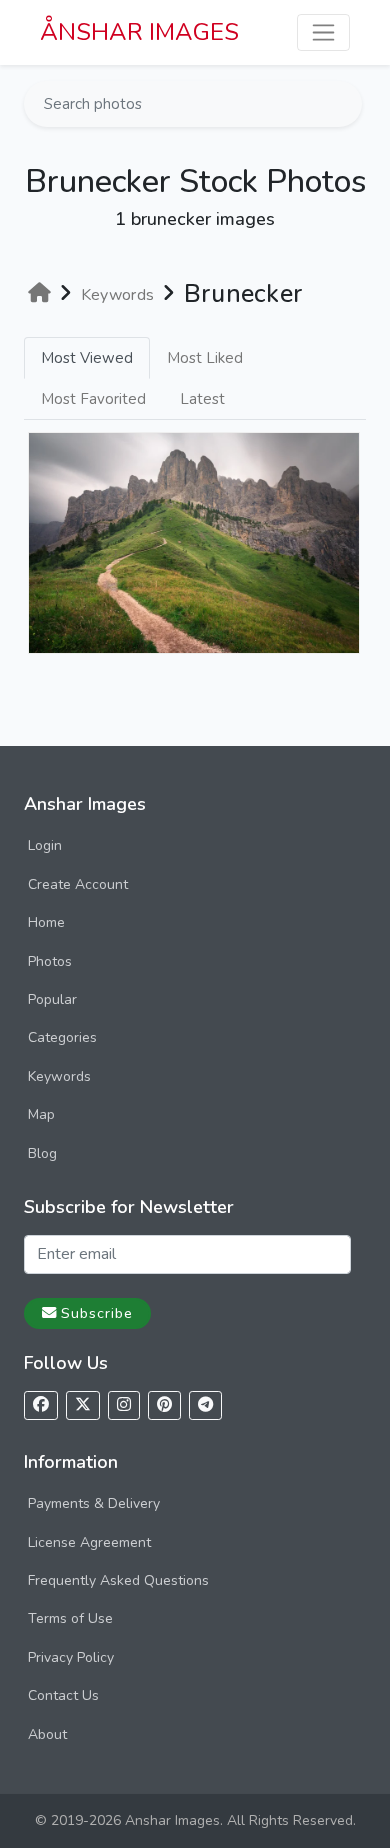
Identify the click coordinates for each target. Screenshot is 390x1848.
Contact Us (63, 1695)
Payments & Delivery (94, 1503)
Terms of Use (70, 1618)
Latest (202, 399)
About (47, 1734)
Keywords (59, 1076)
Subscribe (97, 1313)
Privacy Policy (71, 1657)
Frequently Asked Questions (118, 1580)
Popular (52, 999)
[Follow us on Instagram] (124, 1405)
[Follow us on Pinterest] (164, 1405)
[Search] (345, 104)
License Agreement (89, 1542)
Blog (42, 1153)
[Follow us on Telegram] (205, 1405)
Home (46, 922)
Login (45, 845)
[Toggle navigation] (323, 32)
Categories (62, 1037)
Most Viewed (87, 358)
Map (41, 1114)
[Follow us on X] (83, 1405)
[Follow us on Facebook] (41, 1405)
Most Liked (205, 358)
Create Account (78, 884)
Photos (50, 961)
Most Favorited (93, 399)
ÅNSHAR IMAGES (139, 32)
